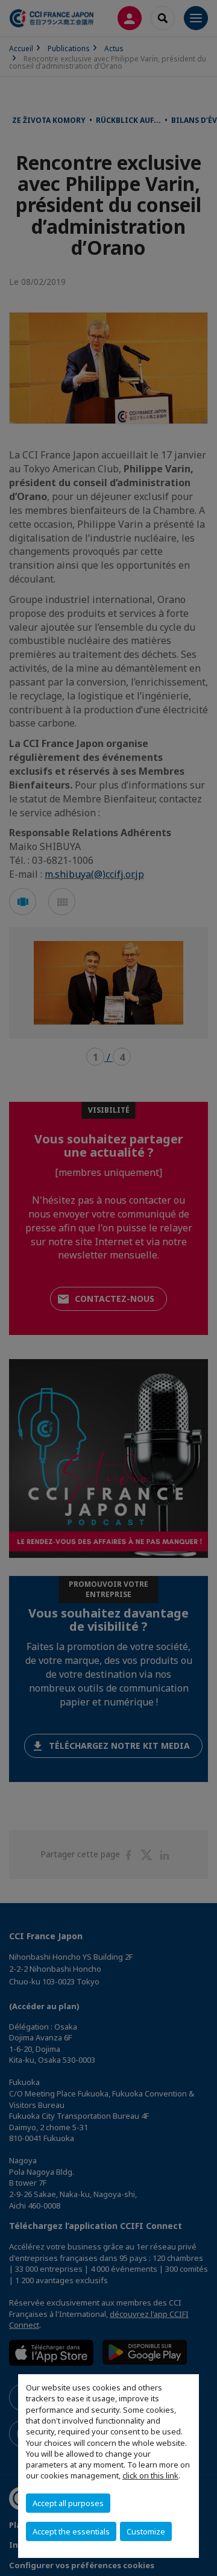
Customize (146, 2531)
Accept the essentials (71, 2531)
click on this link (150, 2475)
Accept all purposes (68, 2503)
